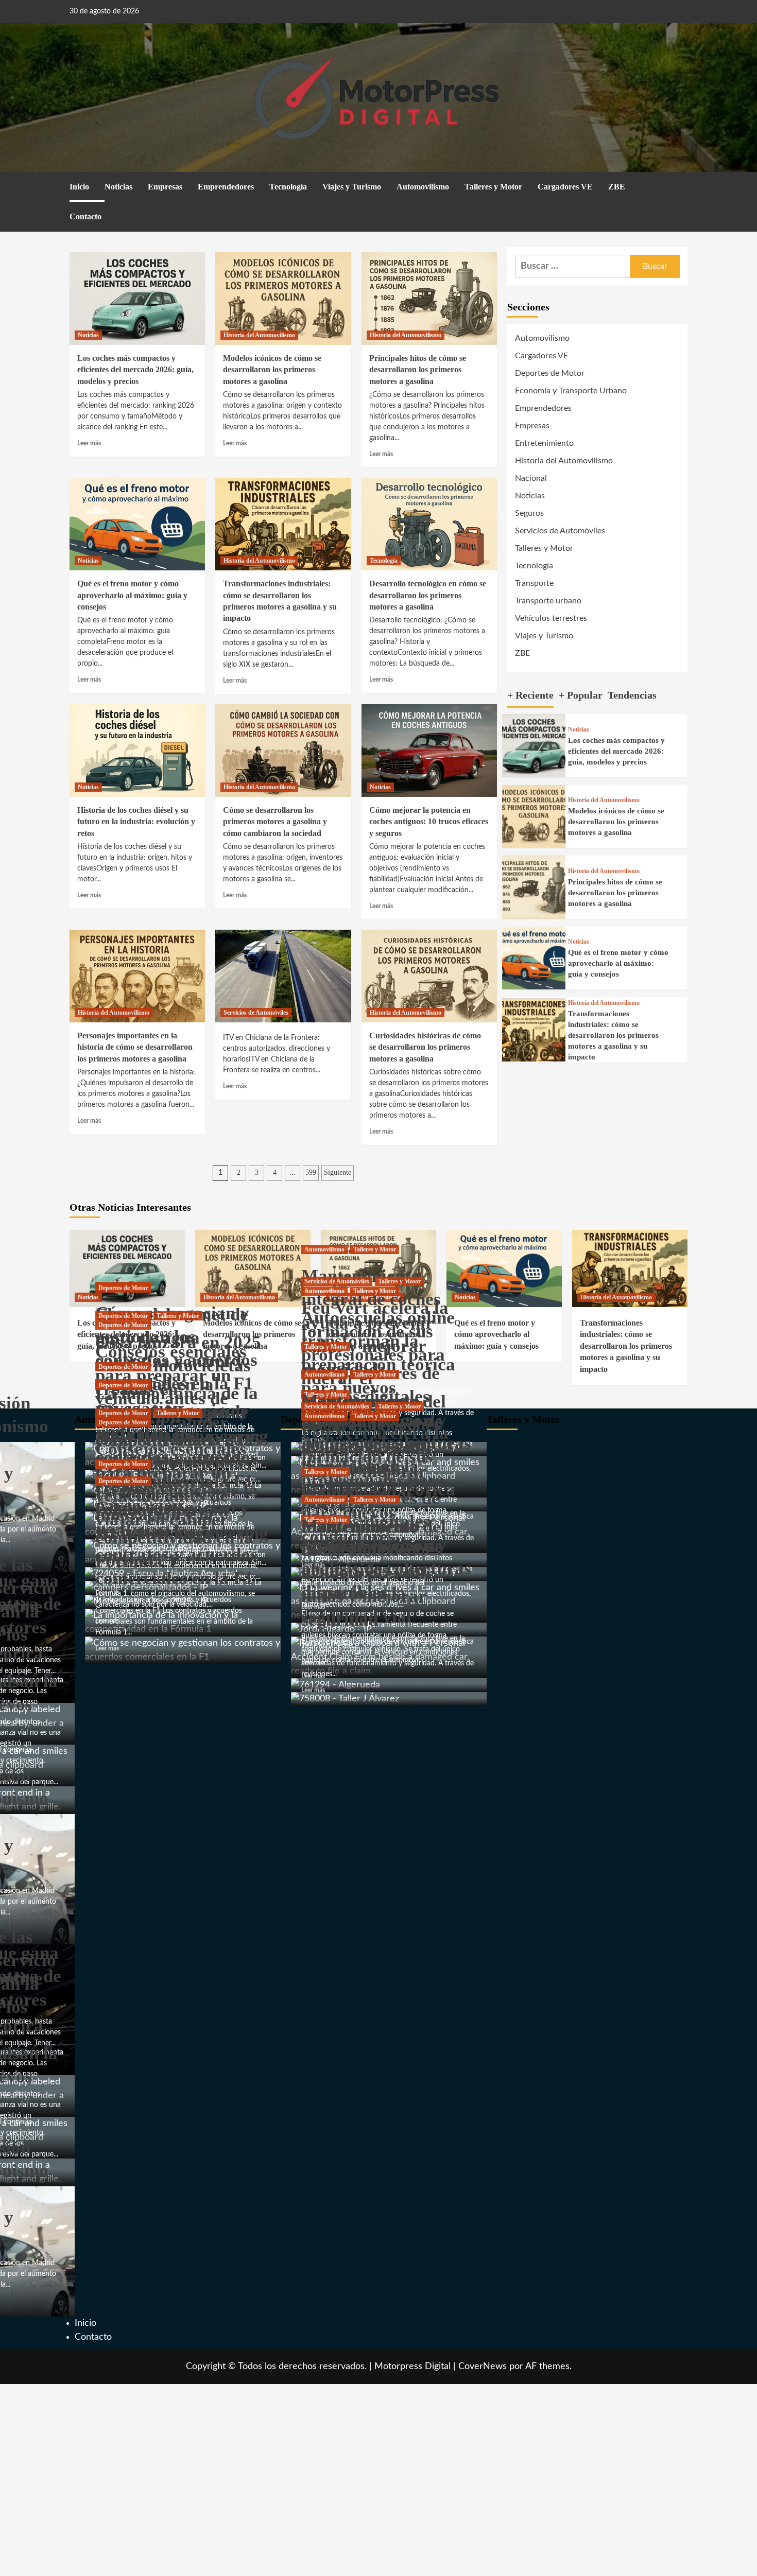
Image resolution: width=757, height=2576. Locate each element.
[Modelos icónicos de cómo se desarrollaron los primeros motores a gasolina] (283, 299)
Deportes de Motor (550, 373)
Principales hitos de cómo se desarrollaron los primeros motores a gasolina (418, 370)
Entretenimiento (544, 443)
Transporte (534, 583)
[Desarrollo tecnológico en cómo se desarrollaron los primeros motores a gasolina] (429, 524)
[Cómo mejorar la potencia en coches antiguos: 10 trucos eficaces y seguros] (429, 751)
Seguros (529, 513)
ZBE (617, 187)
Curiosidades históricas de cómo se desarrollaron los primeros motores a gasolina (425, 1047)
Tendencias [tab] (632, 695)
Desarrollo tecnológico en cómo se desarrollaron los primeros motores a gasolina (428, 595)
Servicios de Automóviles (256, 1013)
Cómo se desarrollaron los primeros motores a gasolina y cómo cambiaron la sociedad (275, 822)
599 (311, 1172)
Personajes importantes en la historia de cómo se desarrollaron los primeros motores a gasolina (135, 1047)
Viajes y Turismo (352, 187)
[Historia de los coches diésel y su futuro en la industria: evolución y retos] (137, 751)
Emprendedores (226, 187)
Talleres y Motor (493, 187)
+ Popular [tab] (581, 695)
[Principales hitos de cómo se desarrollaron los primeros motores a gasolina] (429, 299)
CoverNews (483, 2366)
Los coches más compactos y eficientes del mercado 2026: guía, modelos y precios (135, 370)
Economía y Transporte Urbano (571, 391)
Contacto (85, 216)
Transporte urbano (548, 601)
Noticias (118, 187)
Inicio (79, 187)
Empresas (165, 187)
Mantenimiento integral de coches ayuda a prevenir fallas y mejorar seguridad (175, 1573)
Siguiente (338, 1172)
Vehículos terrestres (551, 618)
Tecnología (288, 187)
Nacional (531, 478)
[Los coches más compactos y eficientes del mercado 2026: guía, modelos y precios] (137, 299)
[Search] (681, 188)
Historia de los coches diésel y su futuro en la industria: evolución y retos (136, 822)
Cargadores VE (565, 187)
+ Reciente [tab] (530, 695)
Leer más (89, 443)
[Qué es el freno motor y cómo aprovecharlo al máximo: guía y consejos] (137, 524)
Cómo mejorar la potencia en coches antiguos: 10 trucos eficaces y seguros (429, 822)
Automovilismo (423, 187)
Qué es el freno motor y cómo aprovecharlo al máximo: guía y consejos (132, 595)
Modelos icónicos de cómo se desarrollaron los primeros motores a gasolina (272, 370)
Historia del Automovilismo (259, 335)
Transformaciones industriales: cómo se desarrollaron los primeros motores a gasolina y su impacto (613, 1036)
